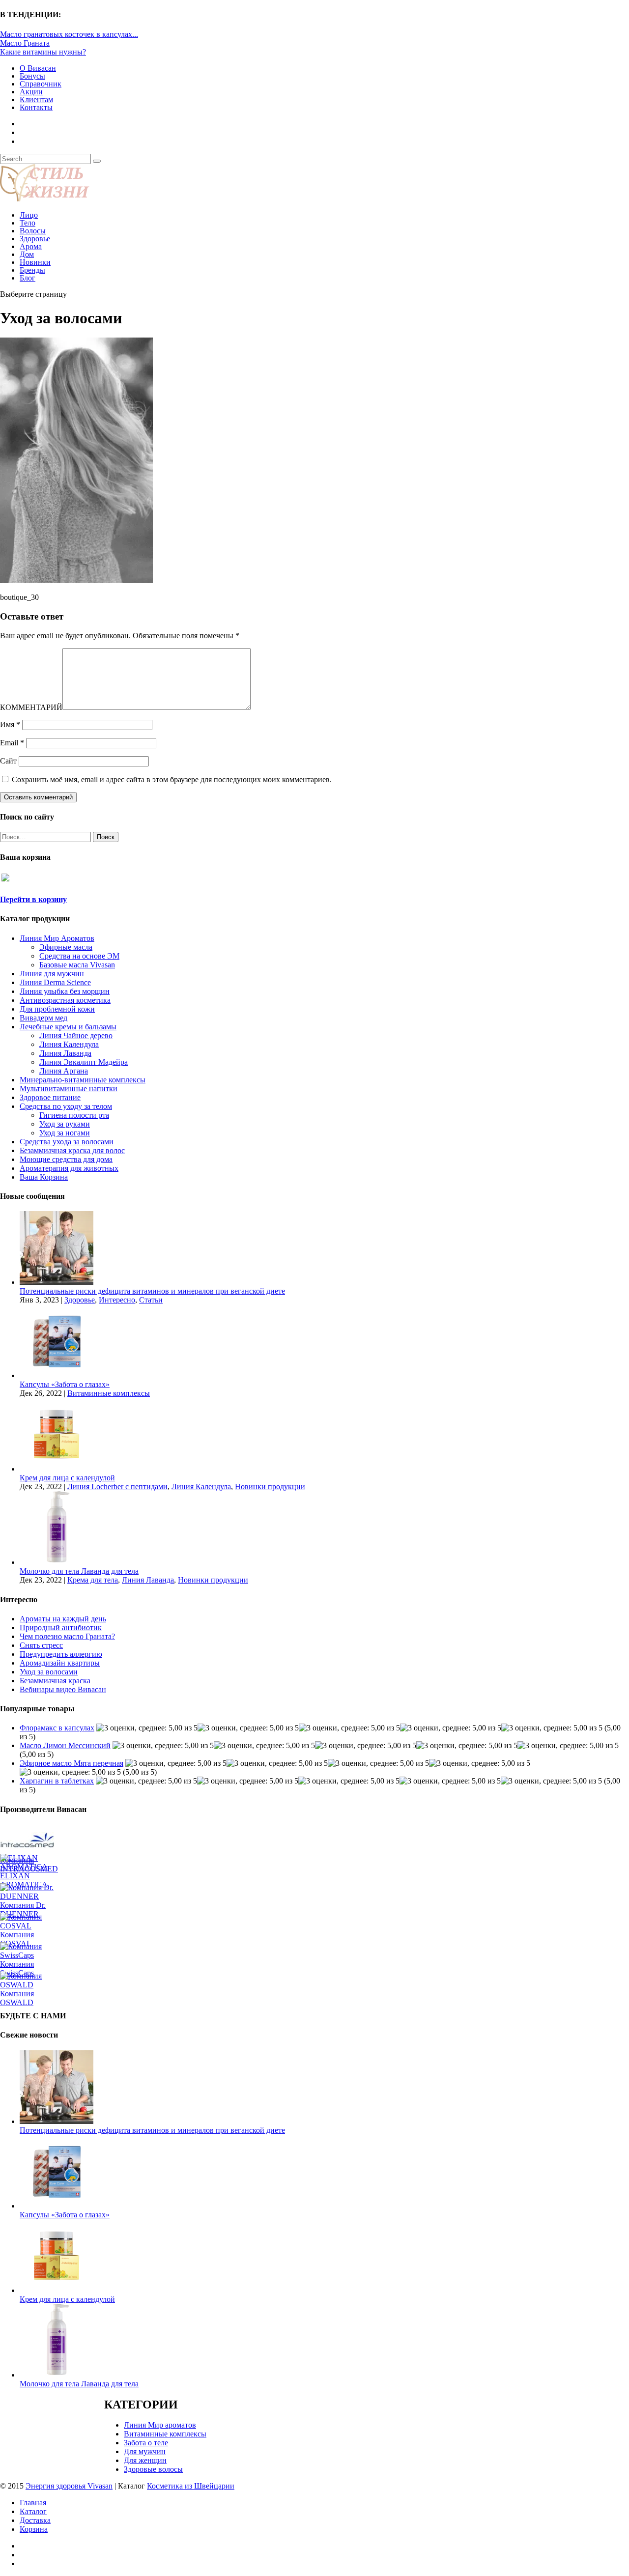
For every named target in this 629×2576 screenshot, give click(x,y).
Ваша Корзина (44, 1177)
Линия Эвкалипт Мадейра (84, 1062)
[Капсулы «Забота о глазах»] (57, 1375)
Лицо (29, 215)
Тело (28, 223)
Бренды (32, 270)
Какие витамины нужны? (43, 52)
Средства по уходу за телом (66, 1106)
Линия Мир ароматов (160, 2425)
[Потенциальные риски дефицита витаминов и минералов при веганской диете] (57, 1282)
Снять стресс (41, 1645)
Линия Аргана (64, 1071)
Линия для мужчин (52, 974)
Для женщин (145, 2460)
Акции (31, 92)
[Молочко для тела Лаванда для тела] (57, 1562)
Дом (27, 254)
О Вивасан (38, 68)
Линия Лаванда (65, 1053)
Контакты (36, 107)
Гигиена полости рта (74, 1115)
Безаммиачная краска (55, 1681)
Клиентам (36, 99)
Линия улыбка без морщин (65, 991)
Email (12, 743)
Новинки (35, 262)
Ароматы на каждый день (63, 1619)
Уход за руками (65, 1124)
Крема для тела (93, 1580)
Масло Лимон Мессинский (65, 1745)
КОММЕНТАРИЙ (31, 707)
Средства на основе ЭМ (79, 956)
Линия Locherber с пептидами (117, 1486)
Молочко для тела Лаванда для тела (79, 1571)
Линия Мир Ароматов (57, 938)
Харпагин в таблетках (57, 1781)
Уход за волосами (49, 1672)
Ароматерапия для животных (69, 1168)
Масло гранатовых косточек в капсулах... (69, 34)
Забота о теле (146, 2443)
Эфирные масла (66, 947)
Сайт (8, 761)
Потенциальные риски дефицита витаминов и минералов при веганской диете (152, 1291)
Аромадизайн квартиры (60, 1663)
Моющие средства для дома (66, 1159)
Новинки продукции (270, 1486)
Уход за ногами (65, 1133)
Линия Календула (69, 1044)
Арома (31, 246)
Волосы (33, 231)
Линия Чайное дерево (76, 1035)
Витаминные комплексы (109, 1393)
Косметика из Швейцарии (191, 2486)
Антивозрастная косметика (65, 1000)
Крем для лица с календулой (67, 1478)
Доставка (35, 2520)
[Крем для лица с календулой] (57, 1469)
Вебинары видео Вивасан (63, 1689)
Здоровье (35, 239)
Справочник (41, 84)
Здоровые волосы (153, 2469)
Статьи (151, 1300)
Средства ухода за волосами (67, 1142)
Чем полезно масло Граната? (67, 1636)
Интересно (117, 1300)
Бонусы (32, 76)
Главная (33, 2503)
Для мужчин (145, 2451)
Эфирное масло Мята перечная (71, 1763)
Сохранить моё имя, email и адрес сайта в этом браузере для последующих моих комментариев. (172, 779)
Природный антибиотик (61, 1628)
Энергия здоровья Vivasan (69, 2486)
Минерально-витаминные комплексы (83, 1080)
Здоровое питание (50, 1097)
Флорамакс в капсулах (57, 1728)
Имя (10, 724)
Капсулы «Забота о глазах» (65, 1384)
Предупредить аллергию (61, 1654)
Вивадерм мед (43, 1018)
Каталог (33, 2511)
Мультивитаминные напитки (69, 1089)
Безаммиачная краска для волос (72, 1150)
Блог (28, 278)
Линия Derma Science (55, 982)
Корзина (34, 2529)
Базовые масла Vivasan (77, 965)
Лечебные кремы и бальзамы (68, 1027)
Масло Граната (25, 43)
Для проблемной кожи (57, 1009)
